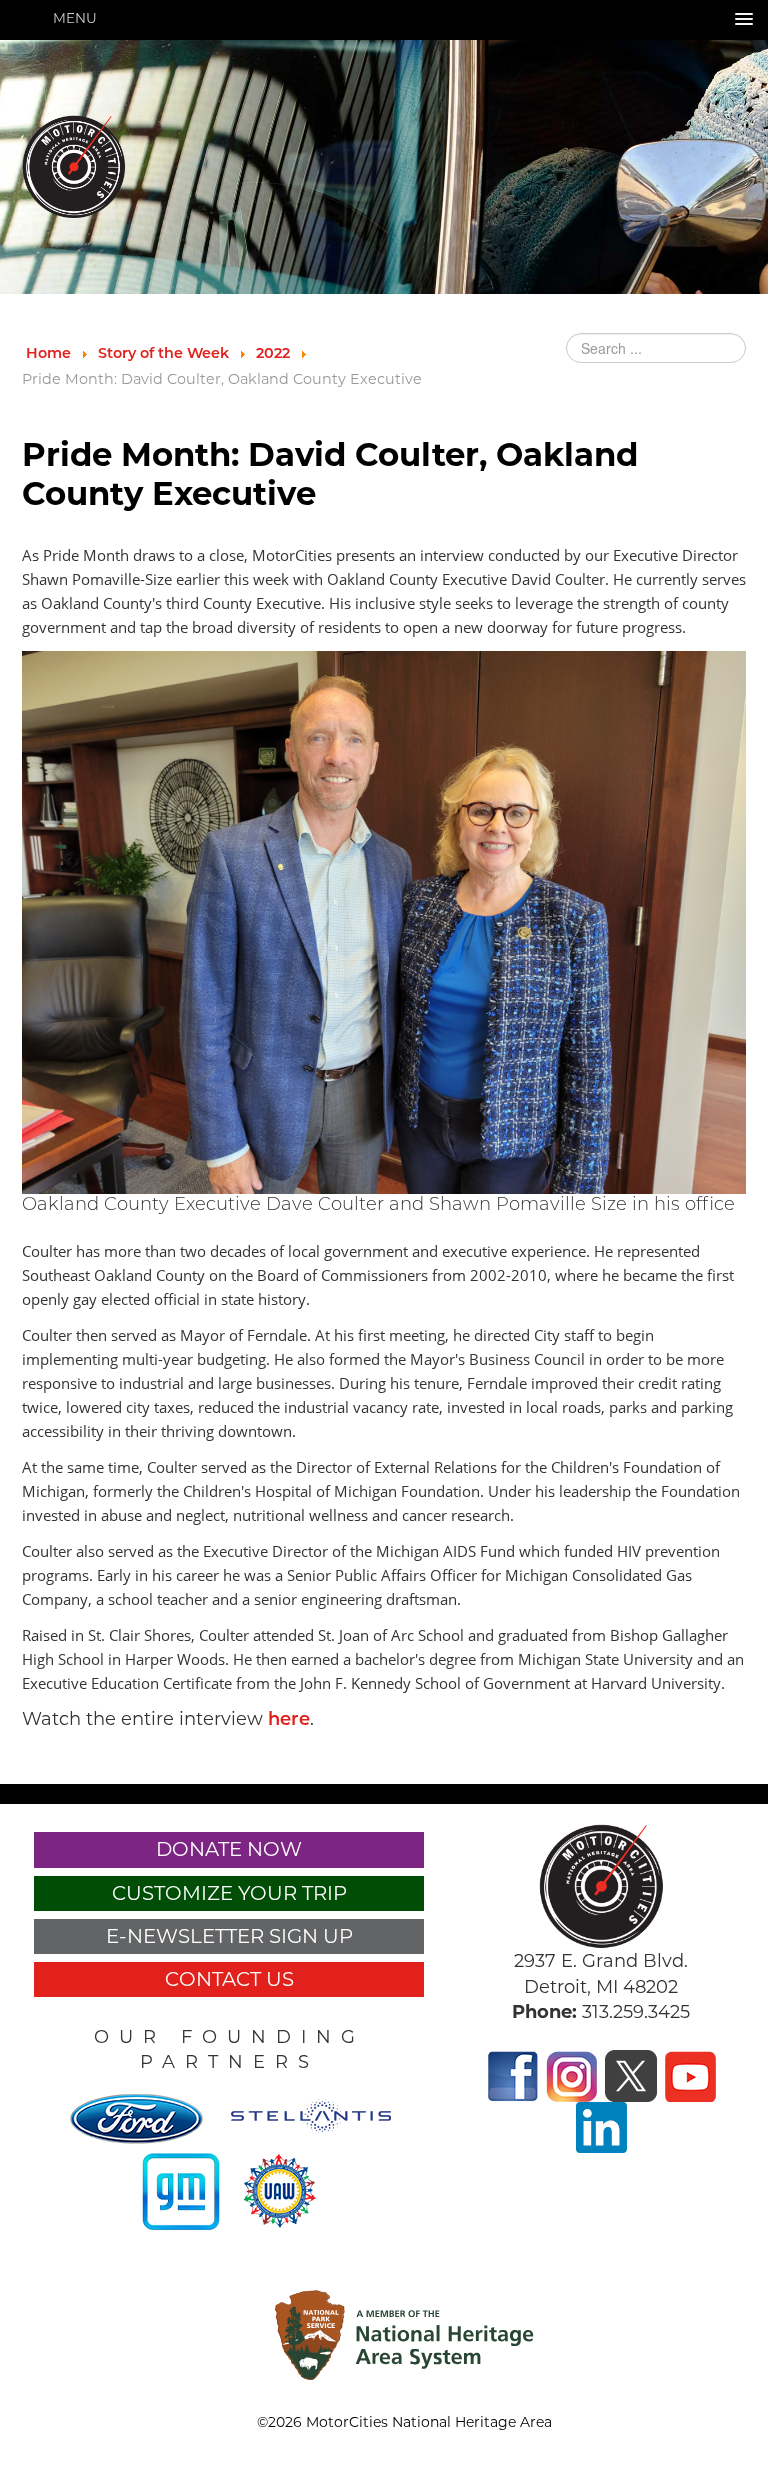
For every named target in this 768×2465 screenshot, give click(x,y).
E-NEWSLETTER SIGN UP (229, 1936)
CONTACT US (229, 1979)
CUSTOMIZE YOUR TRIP (229, 1893)
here (289, 1721)
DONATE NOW (229, 1849)
